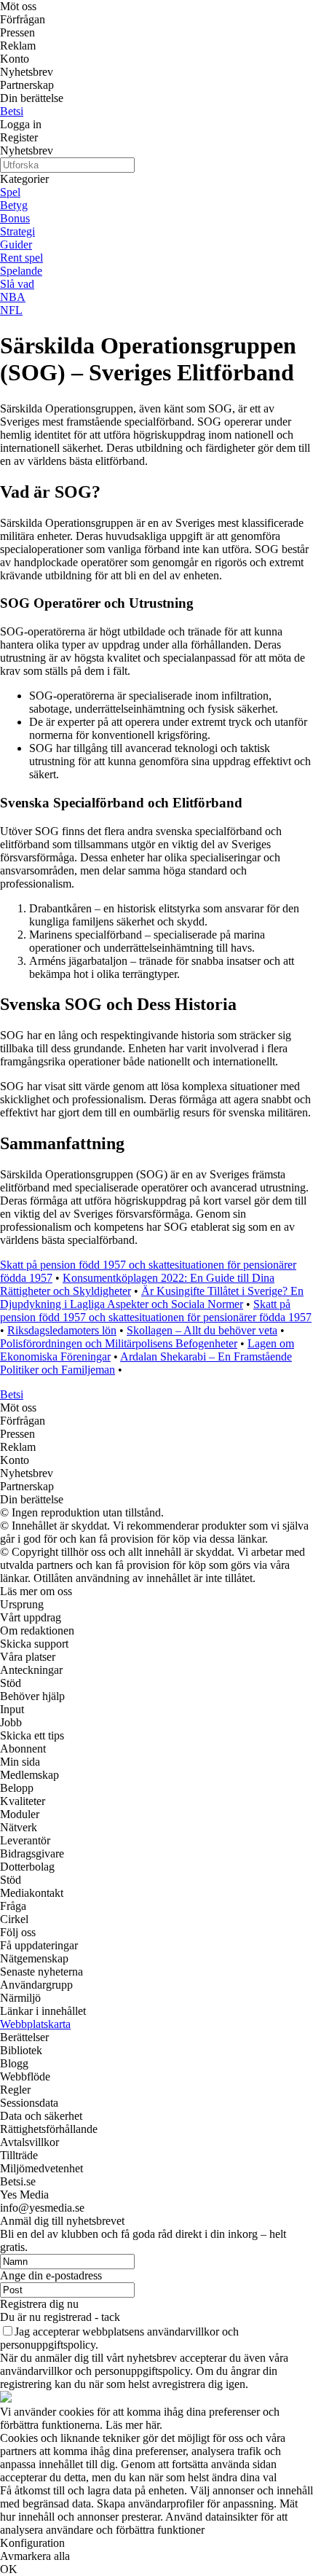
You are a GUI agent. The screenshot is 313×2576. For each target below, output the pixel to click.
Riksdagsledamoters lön (62, 1330)
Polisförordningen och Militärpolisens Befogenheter (119, 1343)
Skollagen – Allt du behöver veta (202, 1330)
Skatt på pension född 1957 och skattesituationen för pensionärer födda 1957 (156, 1311)
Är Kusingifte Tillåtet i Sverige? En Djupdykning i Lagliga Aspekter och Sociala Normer (152, 1297)
